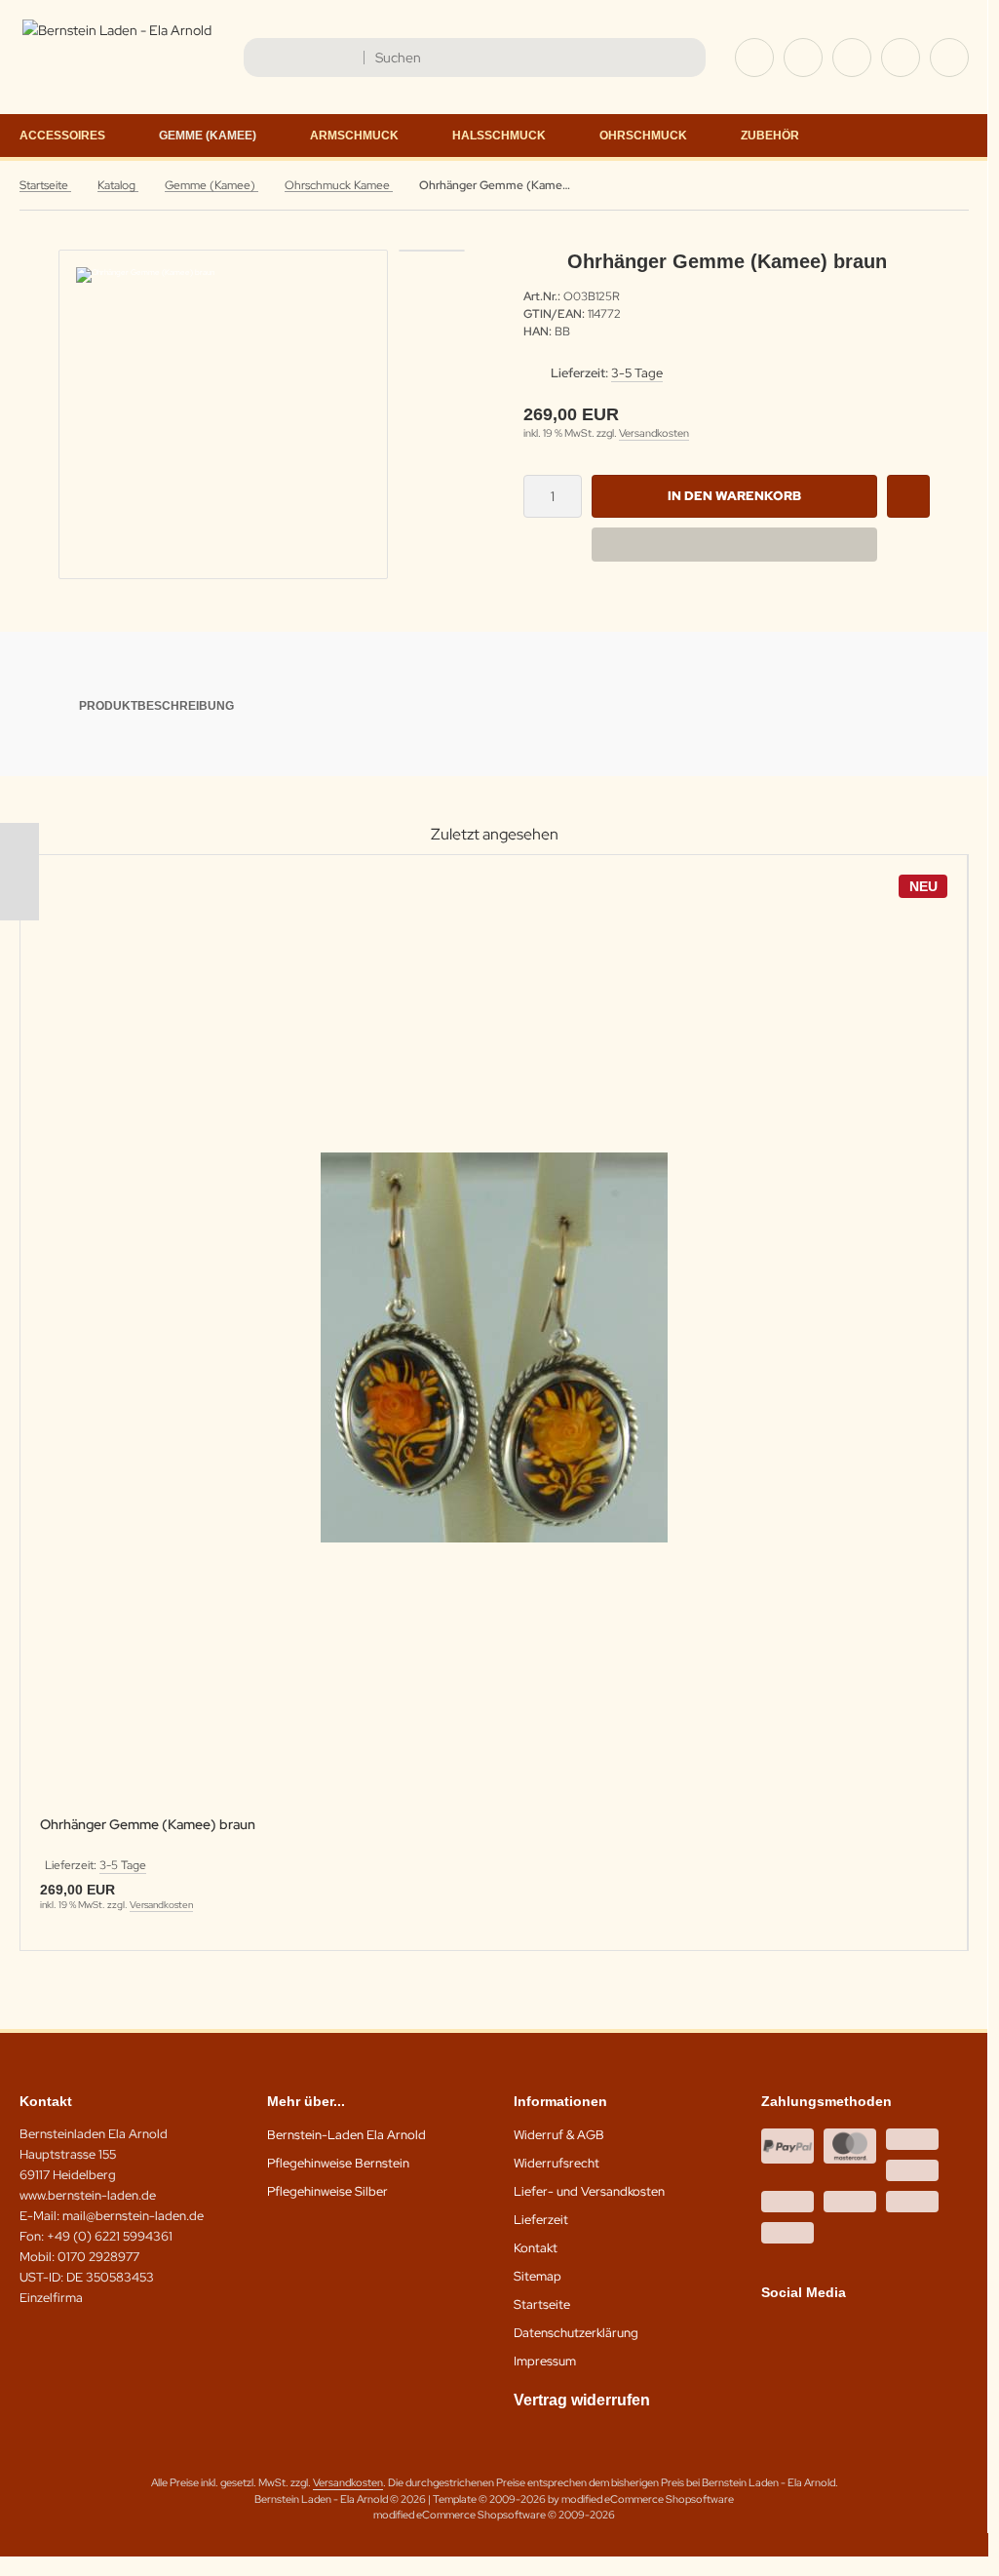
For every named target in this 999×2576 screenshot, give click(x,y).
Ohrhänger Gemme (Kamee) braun (148, 1825)
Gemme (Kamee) (208, 136)
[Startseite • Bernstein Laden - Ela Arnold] (117, 30)
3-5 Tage (637, 373)
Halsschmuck (499, 136)
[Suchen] (686, 58)
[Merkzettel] (852, 58)
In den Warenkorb (734, 496)
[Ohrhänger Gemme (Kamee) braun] (494, 1348)
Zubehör (770, 136)
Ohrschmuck (643, 136)
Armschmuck (354, 136)
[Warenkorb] (901, 58)
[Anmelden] (803, 58)
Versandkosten (654, 433)
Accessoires (62, 136)
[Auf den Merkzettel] (908, 496)
